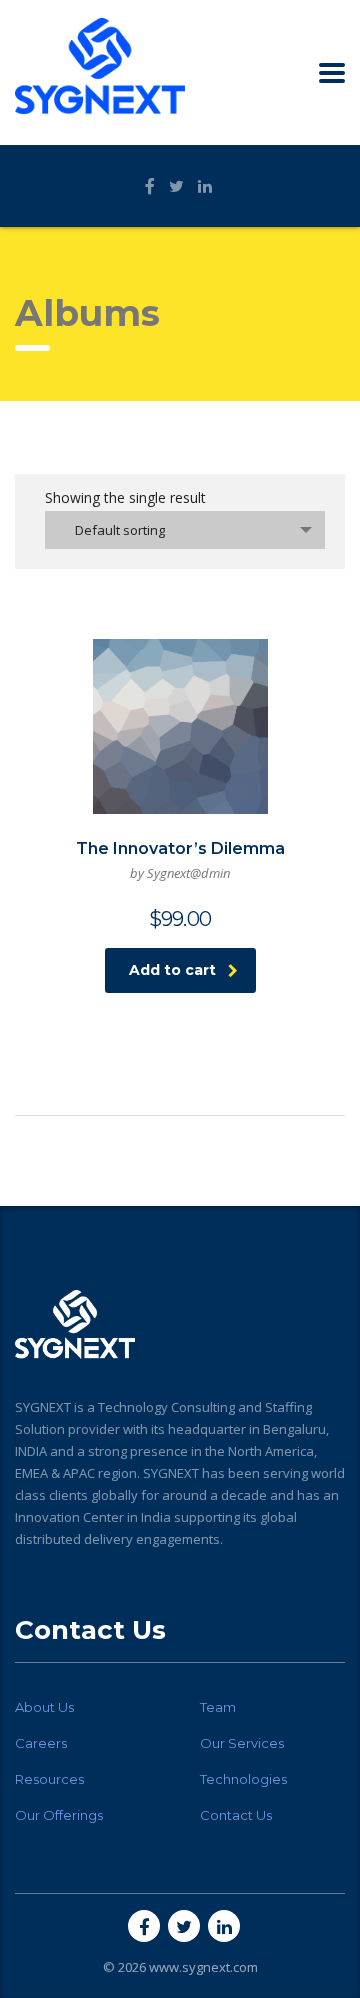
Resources (49, 1779)
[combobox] (185, 530)
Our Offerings (59, 1815)
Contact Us (236, 1815)
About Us (44, 1707)
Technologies (243, 1779)
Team (218, 1707)
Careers (41, 1743)
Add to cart (172, 970)
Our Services (242, 1743)
